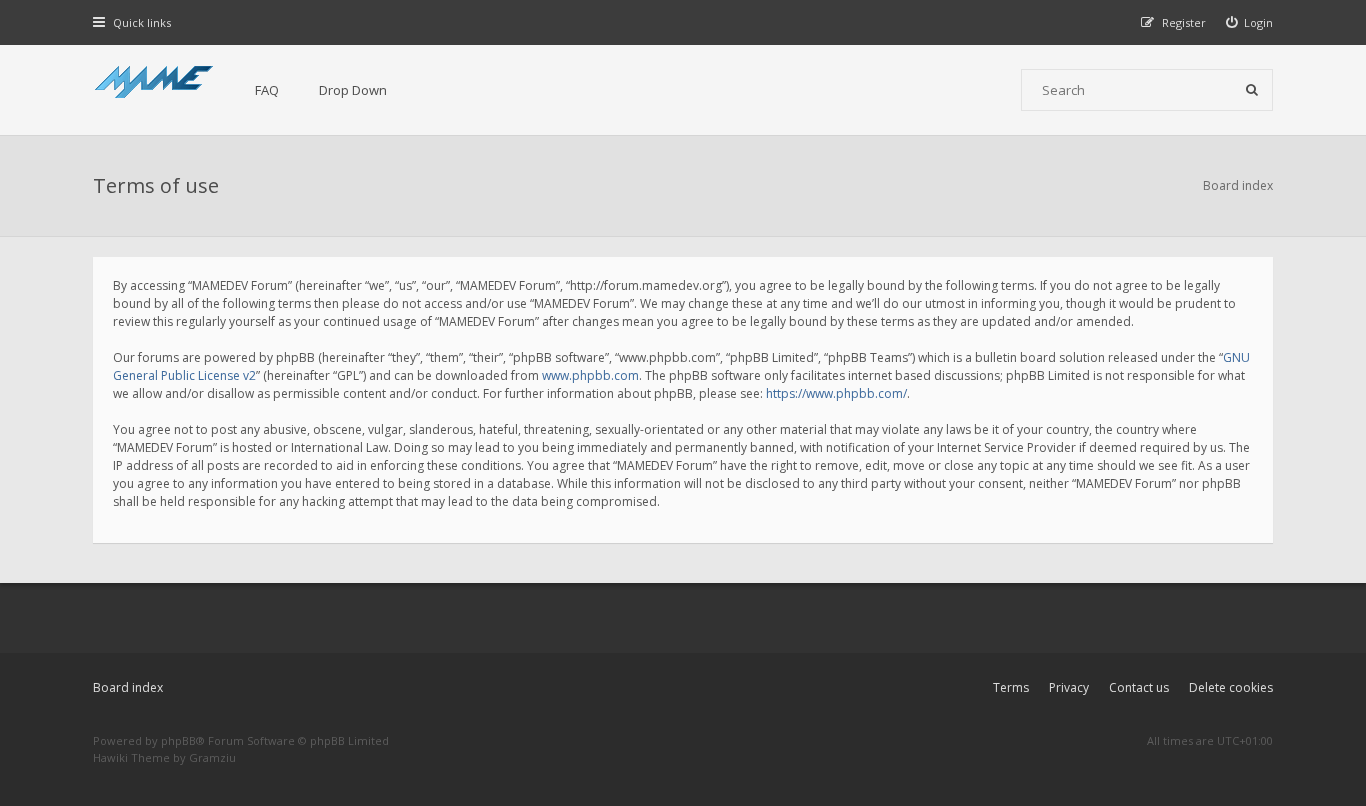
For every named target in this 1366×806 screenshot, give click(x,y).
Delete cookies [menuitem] (1231, 687)
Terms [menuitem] (1011, 687)
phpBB (178, 740)
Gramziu (212, 757)
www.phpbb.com (590, 375)
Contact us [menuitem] (1139, 687)
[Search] (1252, 90)
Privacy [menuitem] (1069, 687)
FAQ (267, 90)
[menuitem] (1250, 22)
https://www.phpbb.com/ (836, 393)
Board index (128, 687)
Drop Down (353, 90)
